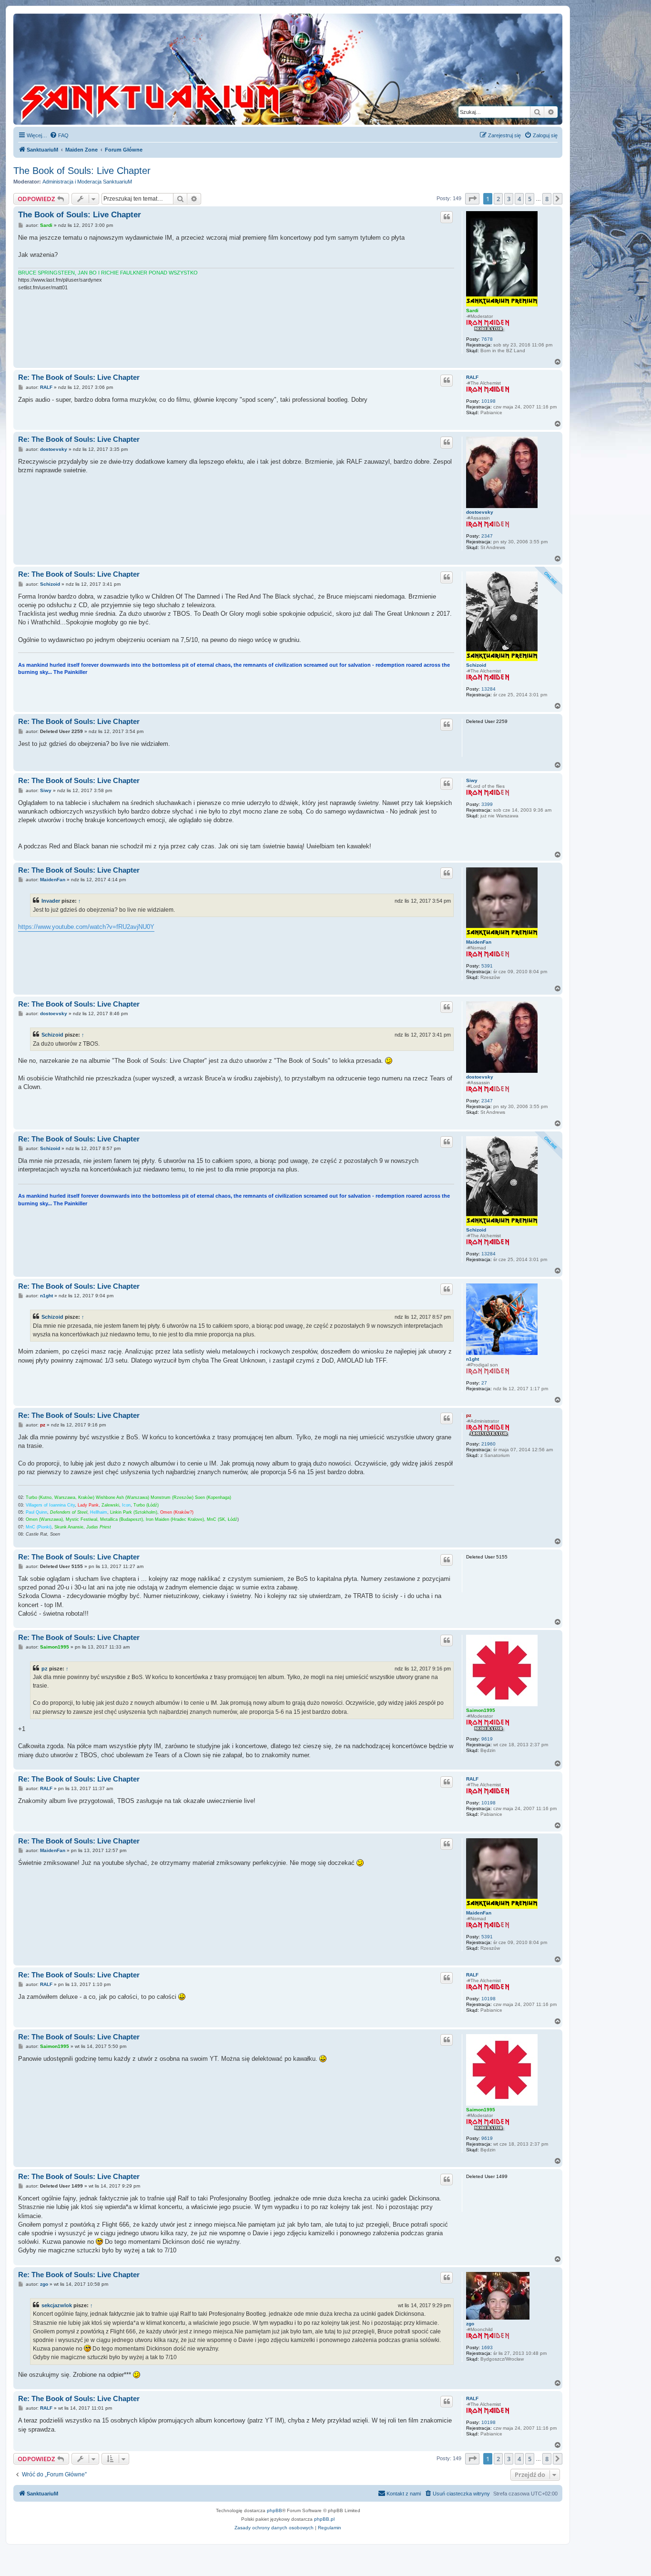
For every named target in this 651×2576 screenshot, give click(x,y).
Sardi (472, 311)
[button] (472, 199)
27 (484, 1383)
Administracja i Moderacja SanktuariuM (87, 182)
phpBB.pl (324, 2519)
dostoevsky (480, 512)
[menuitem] (59, 135)
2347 (487, 536)
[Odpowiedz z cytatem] (447, 217)
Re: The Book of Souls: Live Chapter (79, 377)
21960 (488, 1444)
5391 (487, 966)
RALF (472, 377)
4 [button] (519, 199)
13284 (488, 689)
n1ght (473, 1359)
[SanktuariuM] (195, 69)
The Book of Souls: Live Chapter (82, 171)
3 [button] (509, 199)
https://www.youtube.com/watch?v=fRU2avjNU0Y (86, 927)
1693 (487, 2347)
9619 (487, 1739)
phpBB (275, 2510)
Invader (51, 901)
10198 (488, 401)
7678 (487, 339)
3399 (487, 804)
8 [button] (547, 199)
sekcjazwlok (57, 2305)
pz (469, 1415)
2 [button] (498, 199)
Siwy (472, 780)
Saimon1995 (481, 1710)
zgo (470, 2324)
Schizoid (476, 665)
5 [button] (530, 199)
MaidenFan (479, 942)
